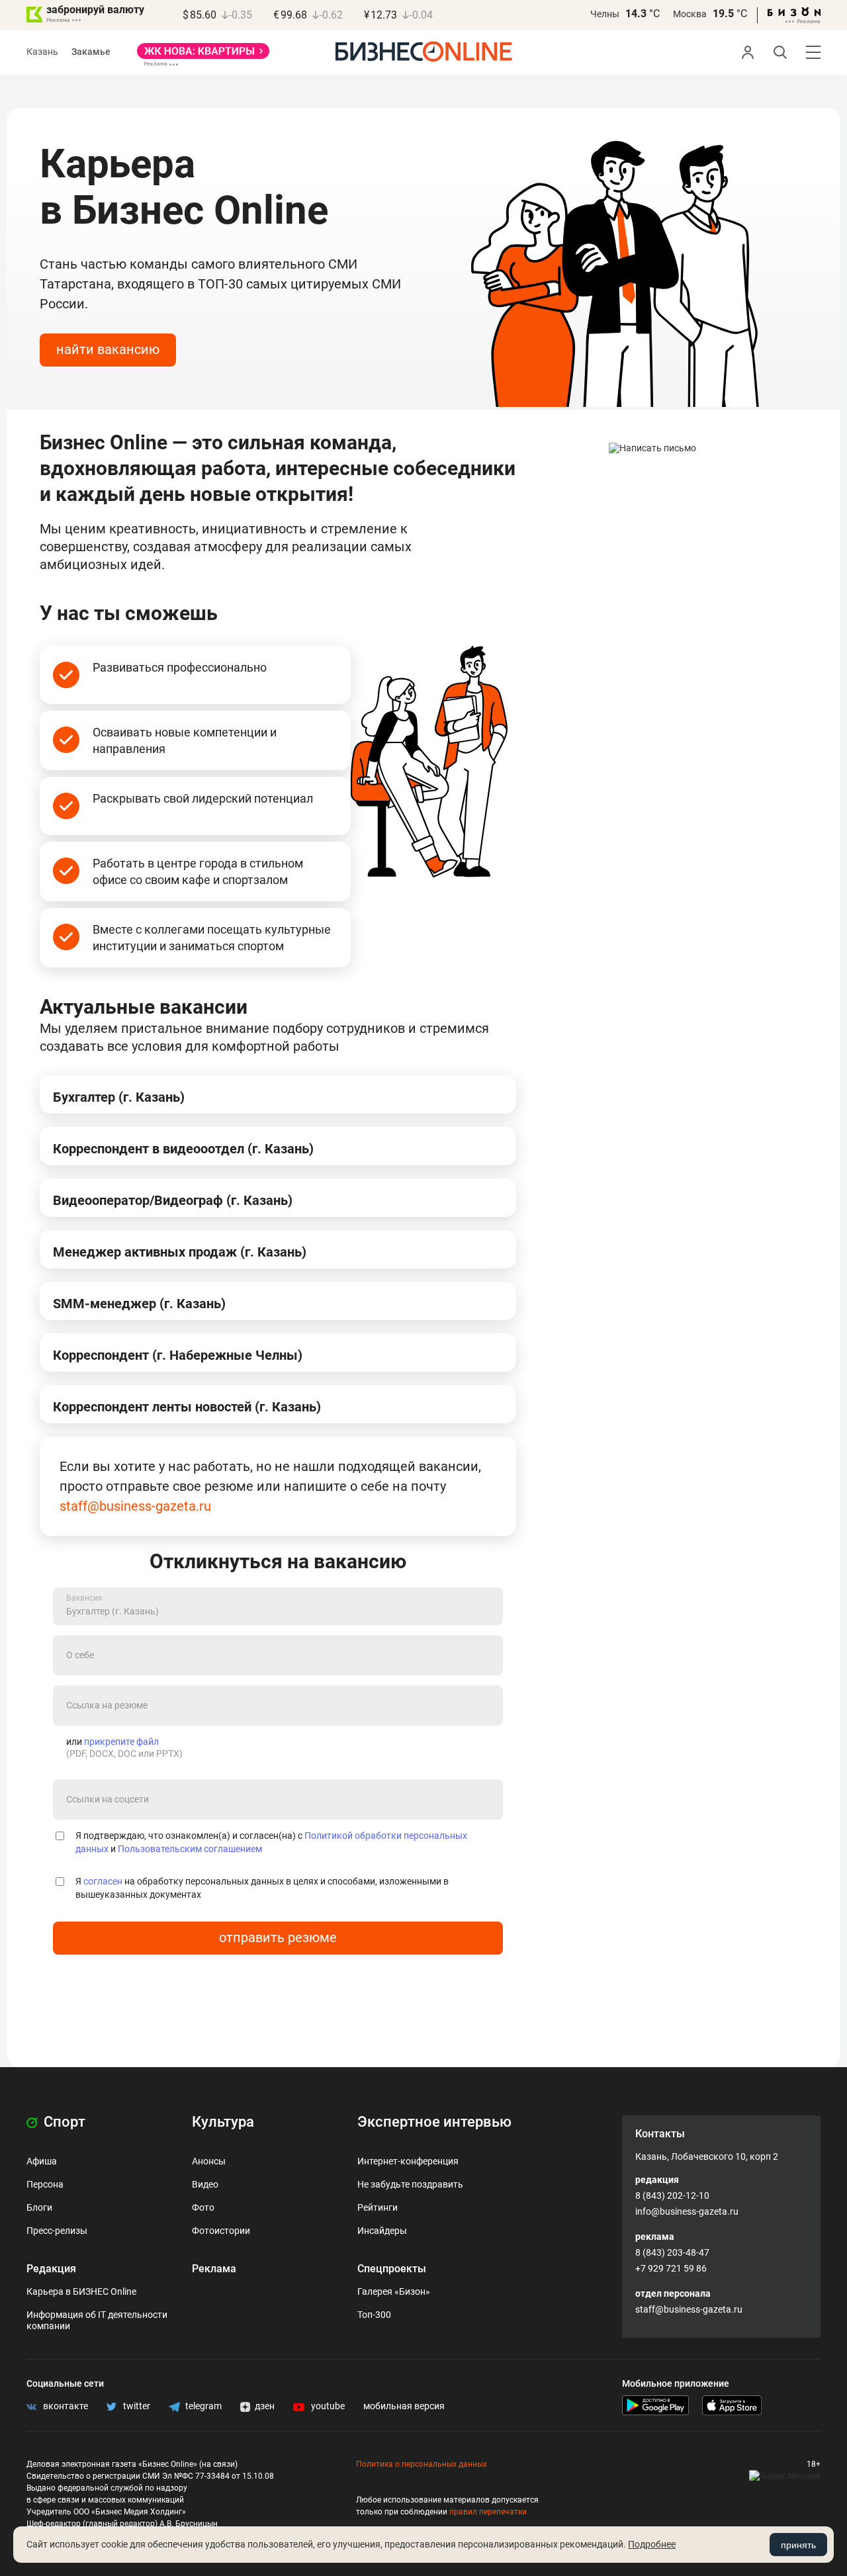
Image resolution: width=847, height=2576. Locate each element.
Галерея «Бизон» (394, 2291)
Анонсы (209, 2161)
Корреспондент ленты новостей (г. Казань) (187, 1407)
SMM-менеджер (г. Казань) (139, 1304)
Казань (42, 52)
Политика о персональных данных (422, 2464)
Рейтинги (378, 2207)
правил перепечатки (488, 2512)
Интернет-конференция (408, 2161)
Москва (690, 14)
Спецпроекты (392, 2269)
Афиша (42, 2161)
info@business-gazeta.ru (687, 2211)
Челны (605, 14)
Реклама (214, 2269)
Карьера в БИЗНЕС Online (81, 2291)
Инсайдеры (382, 2231)
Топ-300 (374, 2315)
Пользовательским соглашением (190, 1849)
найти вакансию (108, 349)
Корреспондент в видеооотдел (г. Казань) (183, 1149)
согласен (103, 1881)
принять (798, 2545)
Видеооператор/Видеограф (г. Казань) (173, 1200)
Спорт (63, 2122)
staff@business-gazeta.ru (135, 1506)
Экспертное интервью (434, 2122)
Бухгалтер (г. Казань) (119, 1097)
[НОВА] (203, 56)
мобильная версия (404, 2406)
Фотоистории (221, 2231)
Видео (205, 2184)
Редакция (51, 2269)
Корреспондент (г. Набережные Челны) (178, 1355)
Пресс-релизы (57, 2231)
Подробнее (652, 2544)
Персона (45, 2184)
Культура (223, 2122)
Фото (203, 2207)
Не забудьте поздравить (410, 2184)
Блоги (39, 2207)
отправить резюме (278, 1937)
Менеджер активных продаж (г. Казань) (180, 1252)
